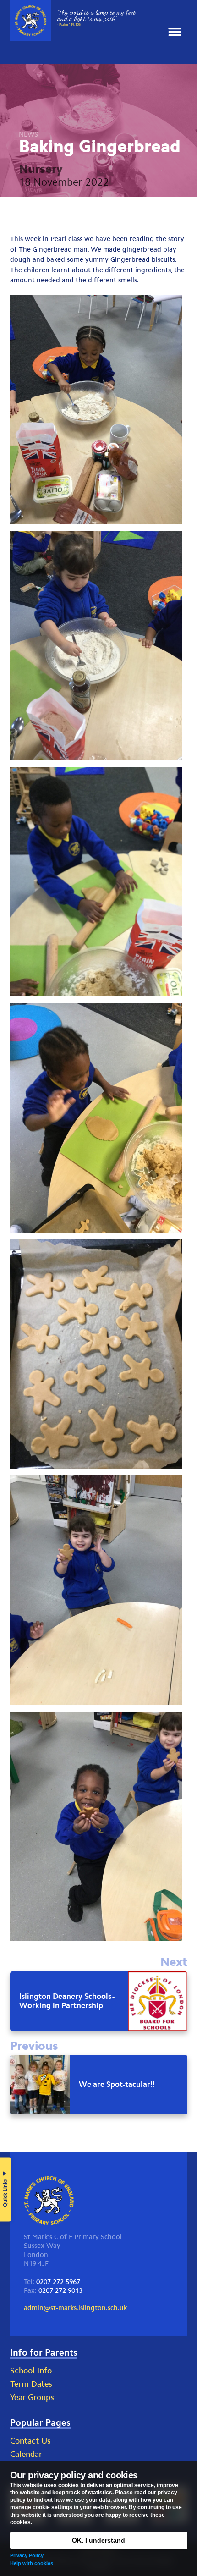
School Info (31, 2371)
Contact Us (30, 2441)
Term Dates (31, 2384)
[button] (175, 32)
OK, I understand (98, 2540)
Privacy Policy (27, 2555)
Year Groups (32, 2397)
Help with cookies (32, 2563)
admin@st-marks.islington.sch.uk (75, 2308)
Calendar (26, 2454)
